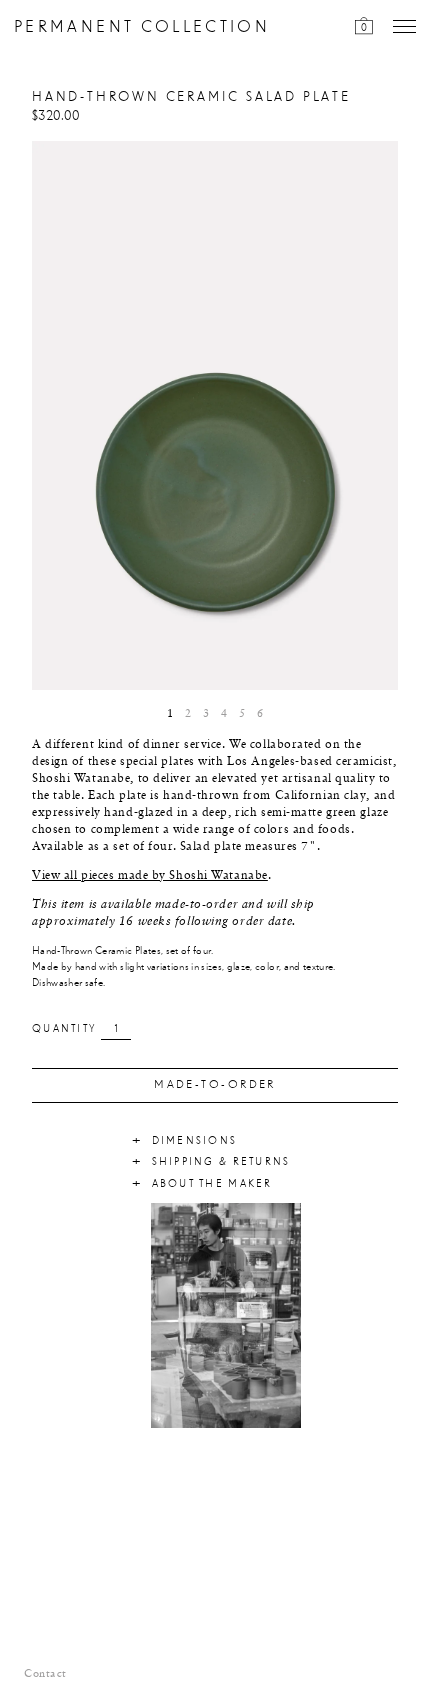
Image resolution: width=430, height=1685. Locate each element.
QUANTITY (64, 1029)
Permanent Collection (142, 27)
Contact (45, 1674)
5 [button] (242, 714)
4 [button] (224, 714)
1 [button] (170, 714)
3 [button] (206, 714)
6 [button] (260, 714)
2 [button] (188, 714)
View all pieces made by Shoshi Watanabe (150, 876)
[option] (215, 415)
